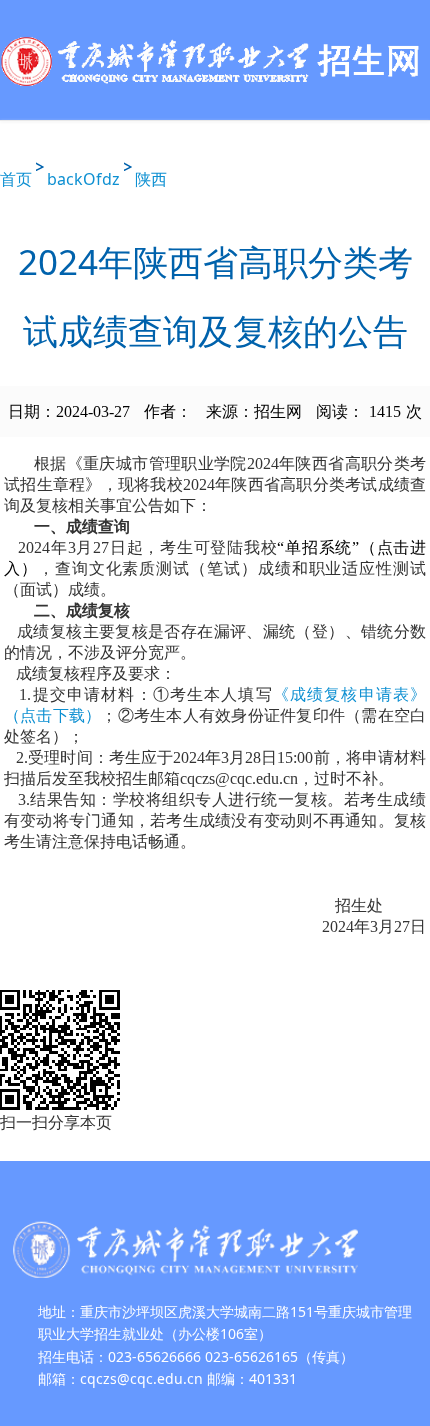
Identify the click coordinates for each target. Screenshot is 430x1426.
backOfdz (83, 179)
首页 (16, 179)
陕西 (151, 179)
